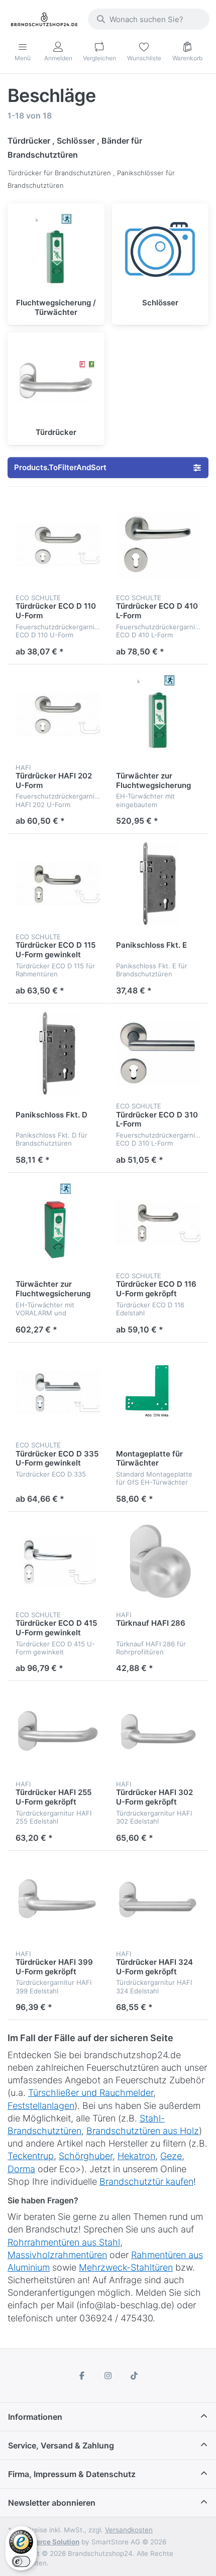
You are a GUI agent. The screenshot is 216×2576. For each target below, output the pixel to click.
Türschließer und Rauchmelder (91, 2093)
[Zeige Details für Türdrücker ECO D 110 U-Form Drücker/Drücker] (58, 545)
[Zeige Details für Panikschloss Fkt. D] (58, 1054)
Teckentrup (31, 2156)
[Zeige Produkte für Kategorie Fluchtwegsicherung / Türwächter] (56, 252)
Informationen (35, 2417)
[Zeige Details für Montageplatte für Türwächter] (158, 1393)
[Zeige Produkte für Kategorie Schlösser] (160, 252)
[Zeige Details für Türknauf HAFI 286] (158, 1562)
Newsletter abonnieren (52, 2503)
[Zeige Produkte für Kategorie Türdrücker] (56, 381)
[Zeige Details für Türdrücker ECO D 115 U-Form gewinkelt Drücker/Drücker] (58, 884)
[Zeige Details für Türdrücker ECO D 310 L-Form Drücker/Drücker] (158, 1054)
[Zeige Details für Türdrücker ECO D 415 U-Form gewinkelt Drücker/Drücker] (58, 1562)
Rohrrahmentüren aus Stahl (64, 2242)
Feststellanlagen (41, 2106)
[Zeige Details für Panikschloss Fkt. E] (158, 884)
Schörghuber (86, 2156)
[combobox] (149, 19)
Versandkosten (129, 2530)
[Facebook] (82, 2376)
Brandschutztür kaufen (146, 2181)
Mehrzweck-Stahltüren (126, 2267)
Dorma (21, 2169)
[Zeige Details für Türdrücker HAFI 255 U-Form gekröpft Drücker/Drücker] (58, 1731)
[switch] (21, 2561)
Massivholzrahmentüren (57, 2255)
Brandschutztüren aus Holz (143, 2131)
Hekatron (136, 2156)
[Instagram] (108, 2376)
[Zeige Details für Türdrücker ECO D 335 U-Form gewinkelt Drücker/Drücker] (58, 1393)
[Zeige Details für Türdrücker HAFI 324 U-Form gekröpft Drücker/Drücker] (158, 1901)
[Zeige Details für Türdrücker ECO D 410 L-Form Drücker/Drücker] (158, 545)
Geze (171, 2156)
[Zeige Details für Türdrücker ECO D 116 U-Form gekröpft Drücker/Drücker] (158, 1223)
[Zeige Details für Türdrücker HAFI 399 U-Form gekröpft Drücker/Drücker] (58, 1901)
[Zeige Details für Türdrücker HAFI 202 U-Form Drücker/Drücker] (58, 715)
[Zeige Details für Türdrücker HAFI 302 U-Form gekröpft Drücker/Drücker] (158, 1731)
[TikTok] (134, 2376)
